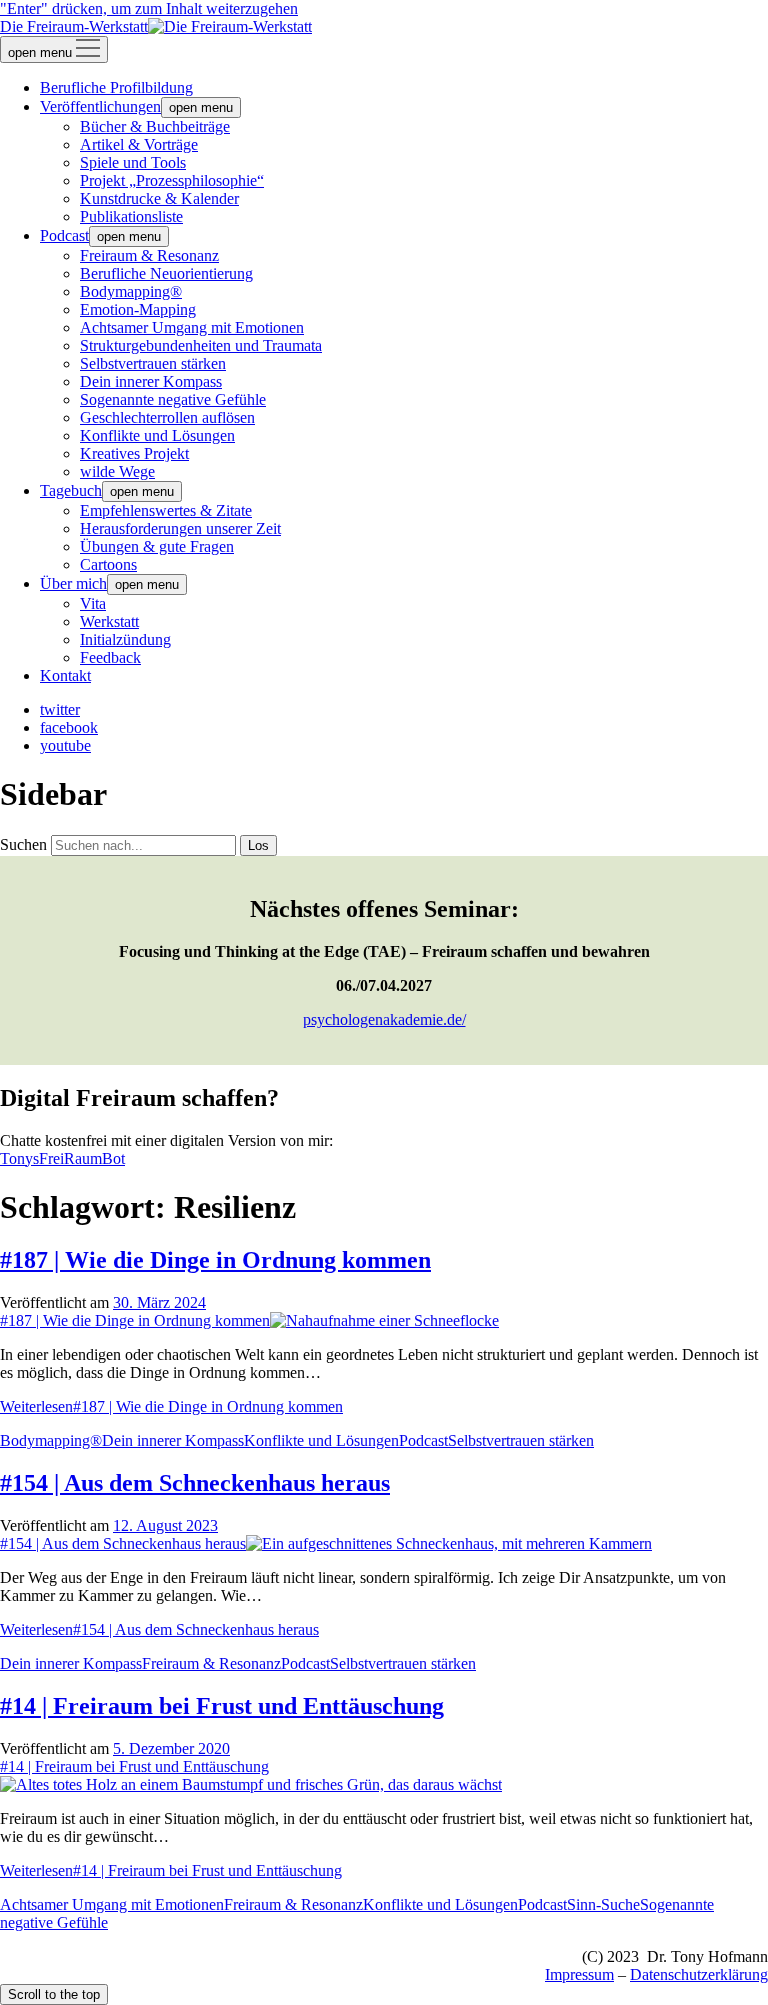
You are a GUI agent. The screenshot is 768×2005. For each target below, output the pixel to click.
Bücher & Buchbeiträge (155, 126)
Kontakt (65, 675)
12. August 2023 (165, 1525)
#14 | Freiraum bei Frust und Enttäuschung (222, 1706)
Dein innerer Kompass (151, 381)
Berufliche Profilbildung (116, 87)
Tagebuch (71, 490)
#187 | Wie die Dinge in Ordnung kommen (215, 1260)
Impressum (579, 1974)
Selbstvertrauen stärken (153, 363)
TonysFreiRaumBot (62, 1158)
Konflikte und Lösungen (157, 435)
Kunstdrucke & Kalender (159, 198)
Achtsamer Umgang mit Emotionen (192, 327)
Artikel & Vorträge (139, 144)
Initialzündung (125, 639)
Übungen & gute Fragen (157, 546)
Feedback (110, 657)
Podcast (64, 235)
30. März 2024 (159, 1302)
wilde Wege (117, 471)
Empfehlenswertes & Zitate (166, 510)
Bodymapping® (131, 291)
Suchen (23, 844)
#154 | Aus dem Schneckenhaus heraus (195, 1483)
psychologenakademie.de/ (384, 1019)
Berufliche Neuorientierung (166, 273)
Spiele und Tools (133, 162)
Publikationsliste (131, 216)
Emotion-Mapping (138, 309)
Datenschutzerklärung (699, 1974)
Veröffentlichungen (100, 106)
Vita (93, 603)
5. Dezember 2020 (171, 1748)
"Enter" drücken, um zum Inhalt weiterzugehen (149, 8)
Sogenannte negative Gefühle (173, 399)
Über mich (73, 583)
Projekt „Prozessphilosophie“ (172, 180)
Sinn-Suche (603, 1904)
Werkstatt (109, 621)
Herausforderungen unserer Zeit (180, 528)
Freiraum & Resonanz (149, 255)
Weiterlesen (171, 1406)
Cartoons (108, 564)
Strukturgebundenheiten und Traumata (201, 345)
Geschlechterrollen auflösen (167, 417)
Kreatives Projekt (134, 453)
